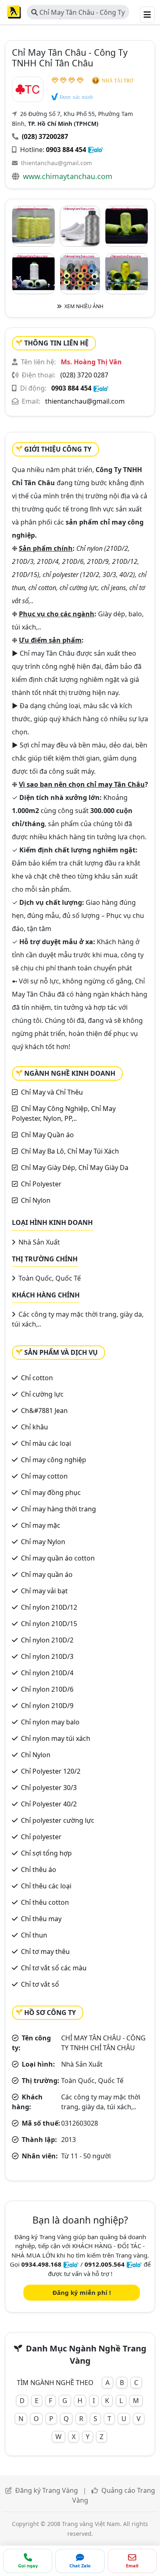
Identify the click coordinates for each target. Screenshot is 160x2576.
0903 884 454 (66, 150)
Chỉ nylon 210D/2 (47, 1640)
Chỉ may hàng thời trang (58, 1509)
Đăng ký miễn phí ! (82, 2292)
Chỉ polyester (41, 1837)
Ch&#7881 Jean (44, 1411)
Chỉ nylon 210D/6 (47, 1689)
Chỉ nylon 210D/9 (47, 1706)
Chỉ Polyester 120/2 (51, 1771)
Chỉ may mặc (41, 1525)
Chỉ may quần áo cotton (58, 1558)
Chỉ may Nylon (43, 1542)
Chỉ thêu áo (39, 1870)
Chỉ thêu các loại (46, 1886)
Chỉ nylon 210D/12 (49, 1607)
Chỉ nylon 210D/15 (49, 1624)
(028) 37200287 (45, 136)
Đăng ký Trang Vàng (47, 2490)
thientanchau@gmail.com (56, 163)
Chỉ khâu (34, 1427)
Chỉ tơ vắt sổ (40, 1984)
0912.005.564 (105, 2264)
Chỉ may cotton (44, 1476)
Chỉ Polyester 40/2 (49, 1804)
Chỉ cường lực (42, 1394)
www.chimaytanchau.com (68, 176)
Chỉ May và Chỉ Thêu (52, 1092)
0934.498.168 (41, 2264)
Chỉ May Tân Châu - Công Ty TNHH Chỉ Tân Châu (78, 14)
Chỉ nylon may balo (50, 1722)
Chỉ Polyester (41, 1184)
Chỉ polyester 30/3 (49, 1788)
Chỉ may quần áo (47, 1574)
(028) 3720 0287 (84, 375)
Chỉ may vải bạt (44, 1591)
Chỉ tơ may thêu (45, 1951)
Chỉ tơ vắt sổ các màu (54, 1968)
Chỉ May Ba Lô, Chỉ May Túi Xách (70, 1151)
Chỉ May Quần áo (47, 1135)
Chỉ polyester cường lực (58, 1820)
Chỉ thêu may (41, 1919)
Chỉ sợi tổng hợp (46, 1853)
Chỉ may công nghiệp (54, 1460)
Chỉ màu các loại (46, 1443)
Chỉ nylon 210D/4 (47, 1673)
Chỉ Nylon (36, 1200)
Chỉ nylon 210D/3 (47, 1656)
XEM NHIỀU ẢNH (83, 306)
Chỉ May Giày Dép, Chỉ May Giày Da (75, 1168)
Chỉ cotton (37, 1378)
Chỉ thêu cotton (45, 1902)
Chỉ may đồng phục (51, 1492)
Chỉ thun (34, 1935)
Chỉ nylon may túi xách (56, 1738)
